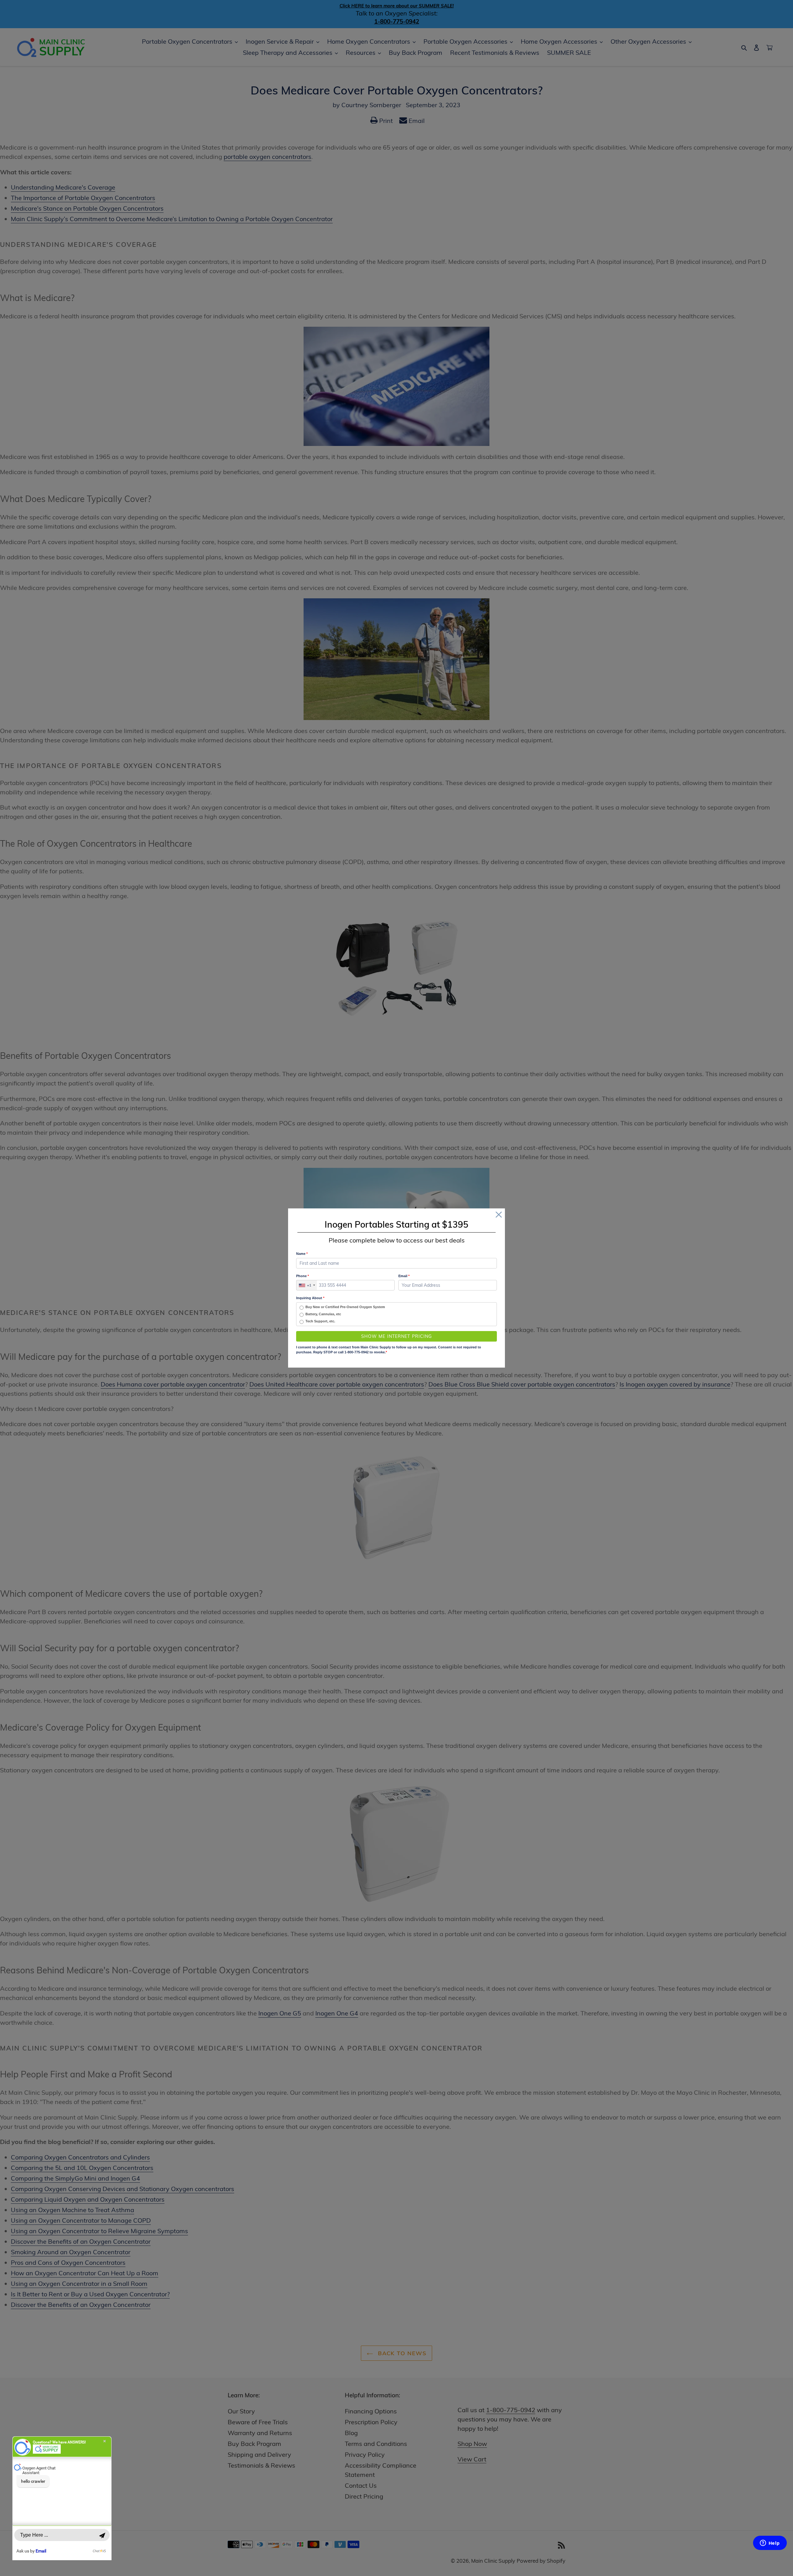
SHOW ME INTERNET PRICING (397, 1336)
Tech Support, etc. (320, 1321)
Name (302, 1254)
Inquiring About (310, 1298)
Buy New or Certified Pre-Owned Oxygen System (345, 1307)
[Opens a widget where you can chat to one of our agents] (770, 2543)
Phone (302, 1276)
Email (404, 1276)
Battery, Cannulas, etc (323, 1314)
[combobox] (307, 1285)
